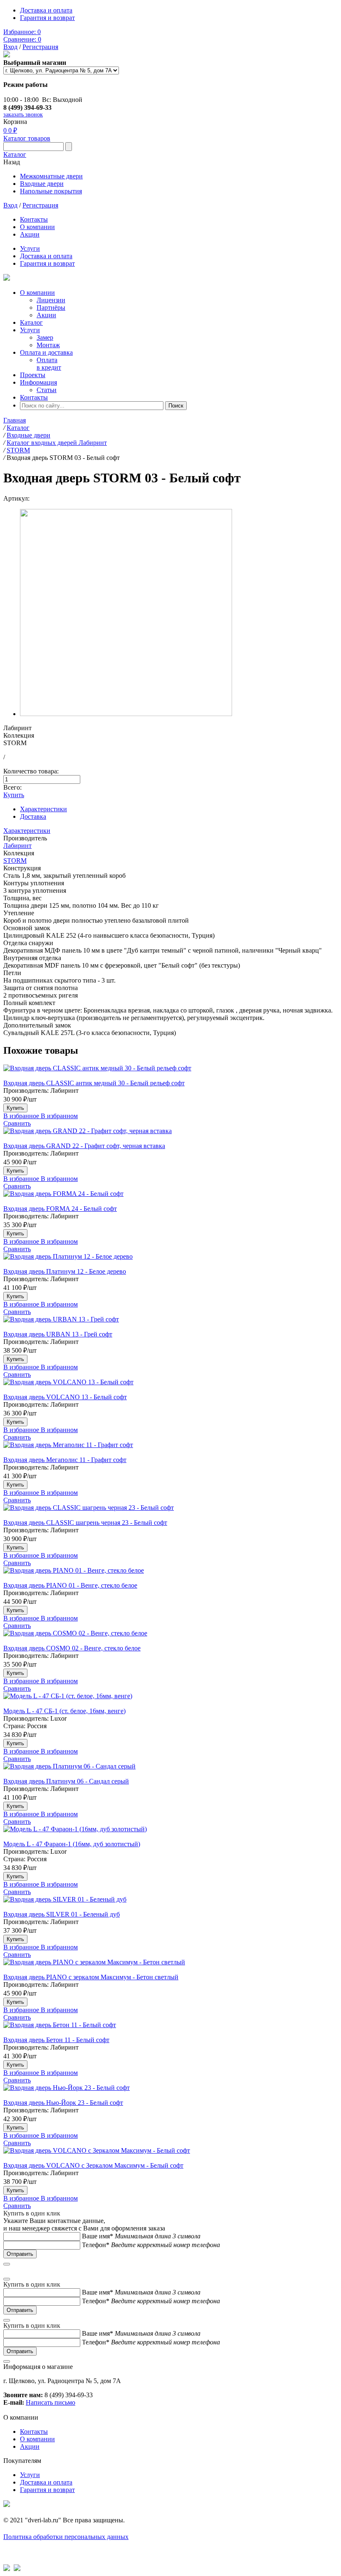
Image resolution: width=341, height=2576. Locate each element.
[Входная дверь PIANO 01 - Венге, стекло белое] (170, 1574)
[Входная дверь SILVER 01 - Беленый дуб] (170, 1903)
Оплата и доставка (46, 352)
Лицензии (51, 300)
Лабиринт (17, 846)
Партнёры (51, 307)
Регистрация (40, 47)
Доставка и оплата (46, 10)
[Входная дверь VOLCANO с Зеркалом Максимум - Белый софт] (170, 2154)
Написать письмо (51, 2402)
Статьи (47, 390)
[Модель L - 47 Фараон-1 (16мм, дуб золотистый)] (170, 1833)
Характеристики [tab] (43, 809)
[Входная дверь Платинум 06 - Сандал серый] (170, 1770)
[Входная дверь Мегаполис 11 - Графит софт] (170, 1449)
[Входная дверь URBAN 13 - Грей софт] (170, 1323)
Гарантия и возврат (47, 18)
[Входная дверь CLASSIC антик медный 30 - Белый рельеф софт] (170, 1072)
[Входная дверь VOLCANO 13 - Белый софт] (170, 1386)
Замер (45, 337)
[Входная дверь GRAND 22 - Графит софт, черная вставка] (170, 1135)
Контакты (34, 219)
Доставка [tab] (33, 816)
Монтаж (48, 345)
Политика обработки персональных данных (66, 2537)
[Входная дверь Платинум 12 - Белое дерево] (170, 1260)
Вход (10, 47)
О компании (37, 227)
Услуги (30, 248)
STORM (15, 861)
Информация (38, 382)
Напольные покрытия (51, 191)
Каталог (15, 154)
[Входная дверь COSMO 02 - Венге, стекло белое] (170, 1637)
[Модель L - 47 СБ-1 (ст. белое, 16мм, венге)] (170, 1700)
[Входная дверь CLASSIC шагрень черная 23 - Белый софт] (170, 1512)
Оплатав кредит (49, 364)
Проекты (33, 375)
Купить (14, 795)
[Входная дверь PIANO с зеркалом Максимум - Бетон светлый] (170, 1966)
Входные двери (42, 184)
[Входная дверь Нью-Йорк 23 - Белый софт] (170, 2092)
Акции (30, 234)
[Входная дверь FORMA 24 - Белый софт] (170, 1198)
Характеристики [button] (27, 831)
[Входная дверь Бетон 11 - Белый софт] (170, 2029)
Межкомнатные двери (51, 176)
